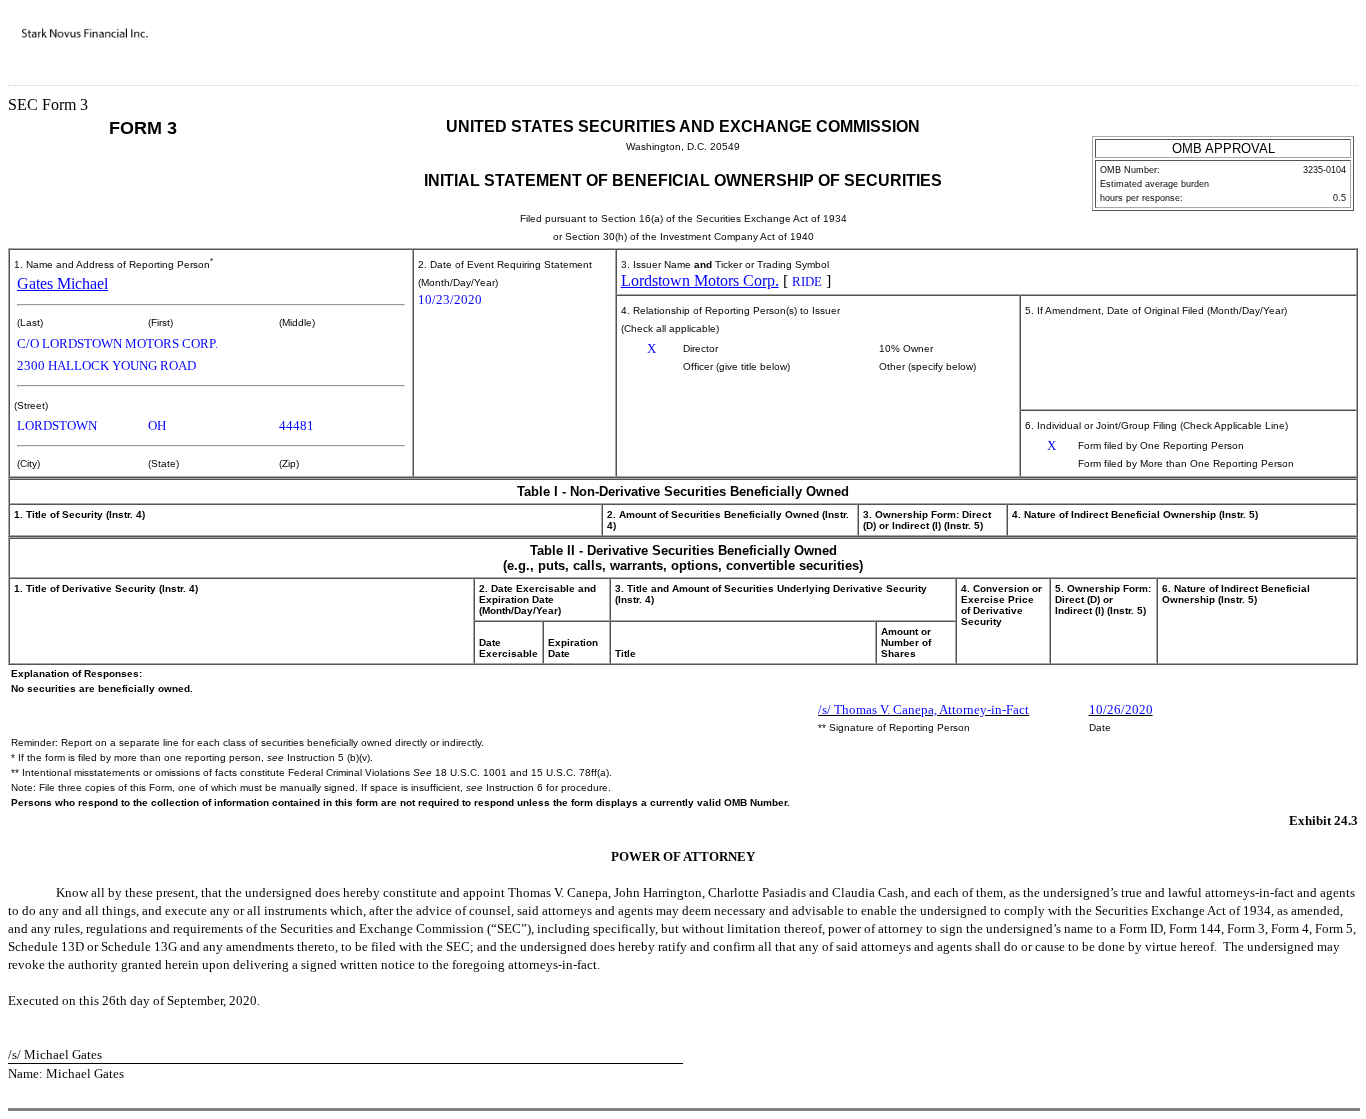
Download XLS (1323, 48)
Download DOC (1271, 48)
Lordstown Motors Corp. (700, 280)
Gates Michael (62, 283)
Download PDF (1297, 48)
